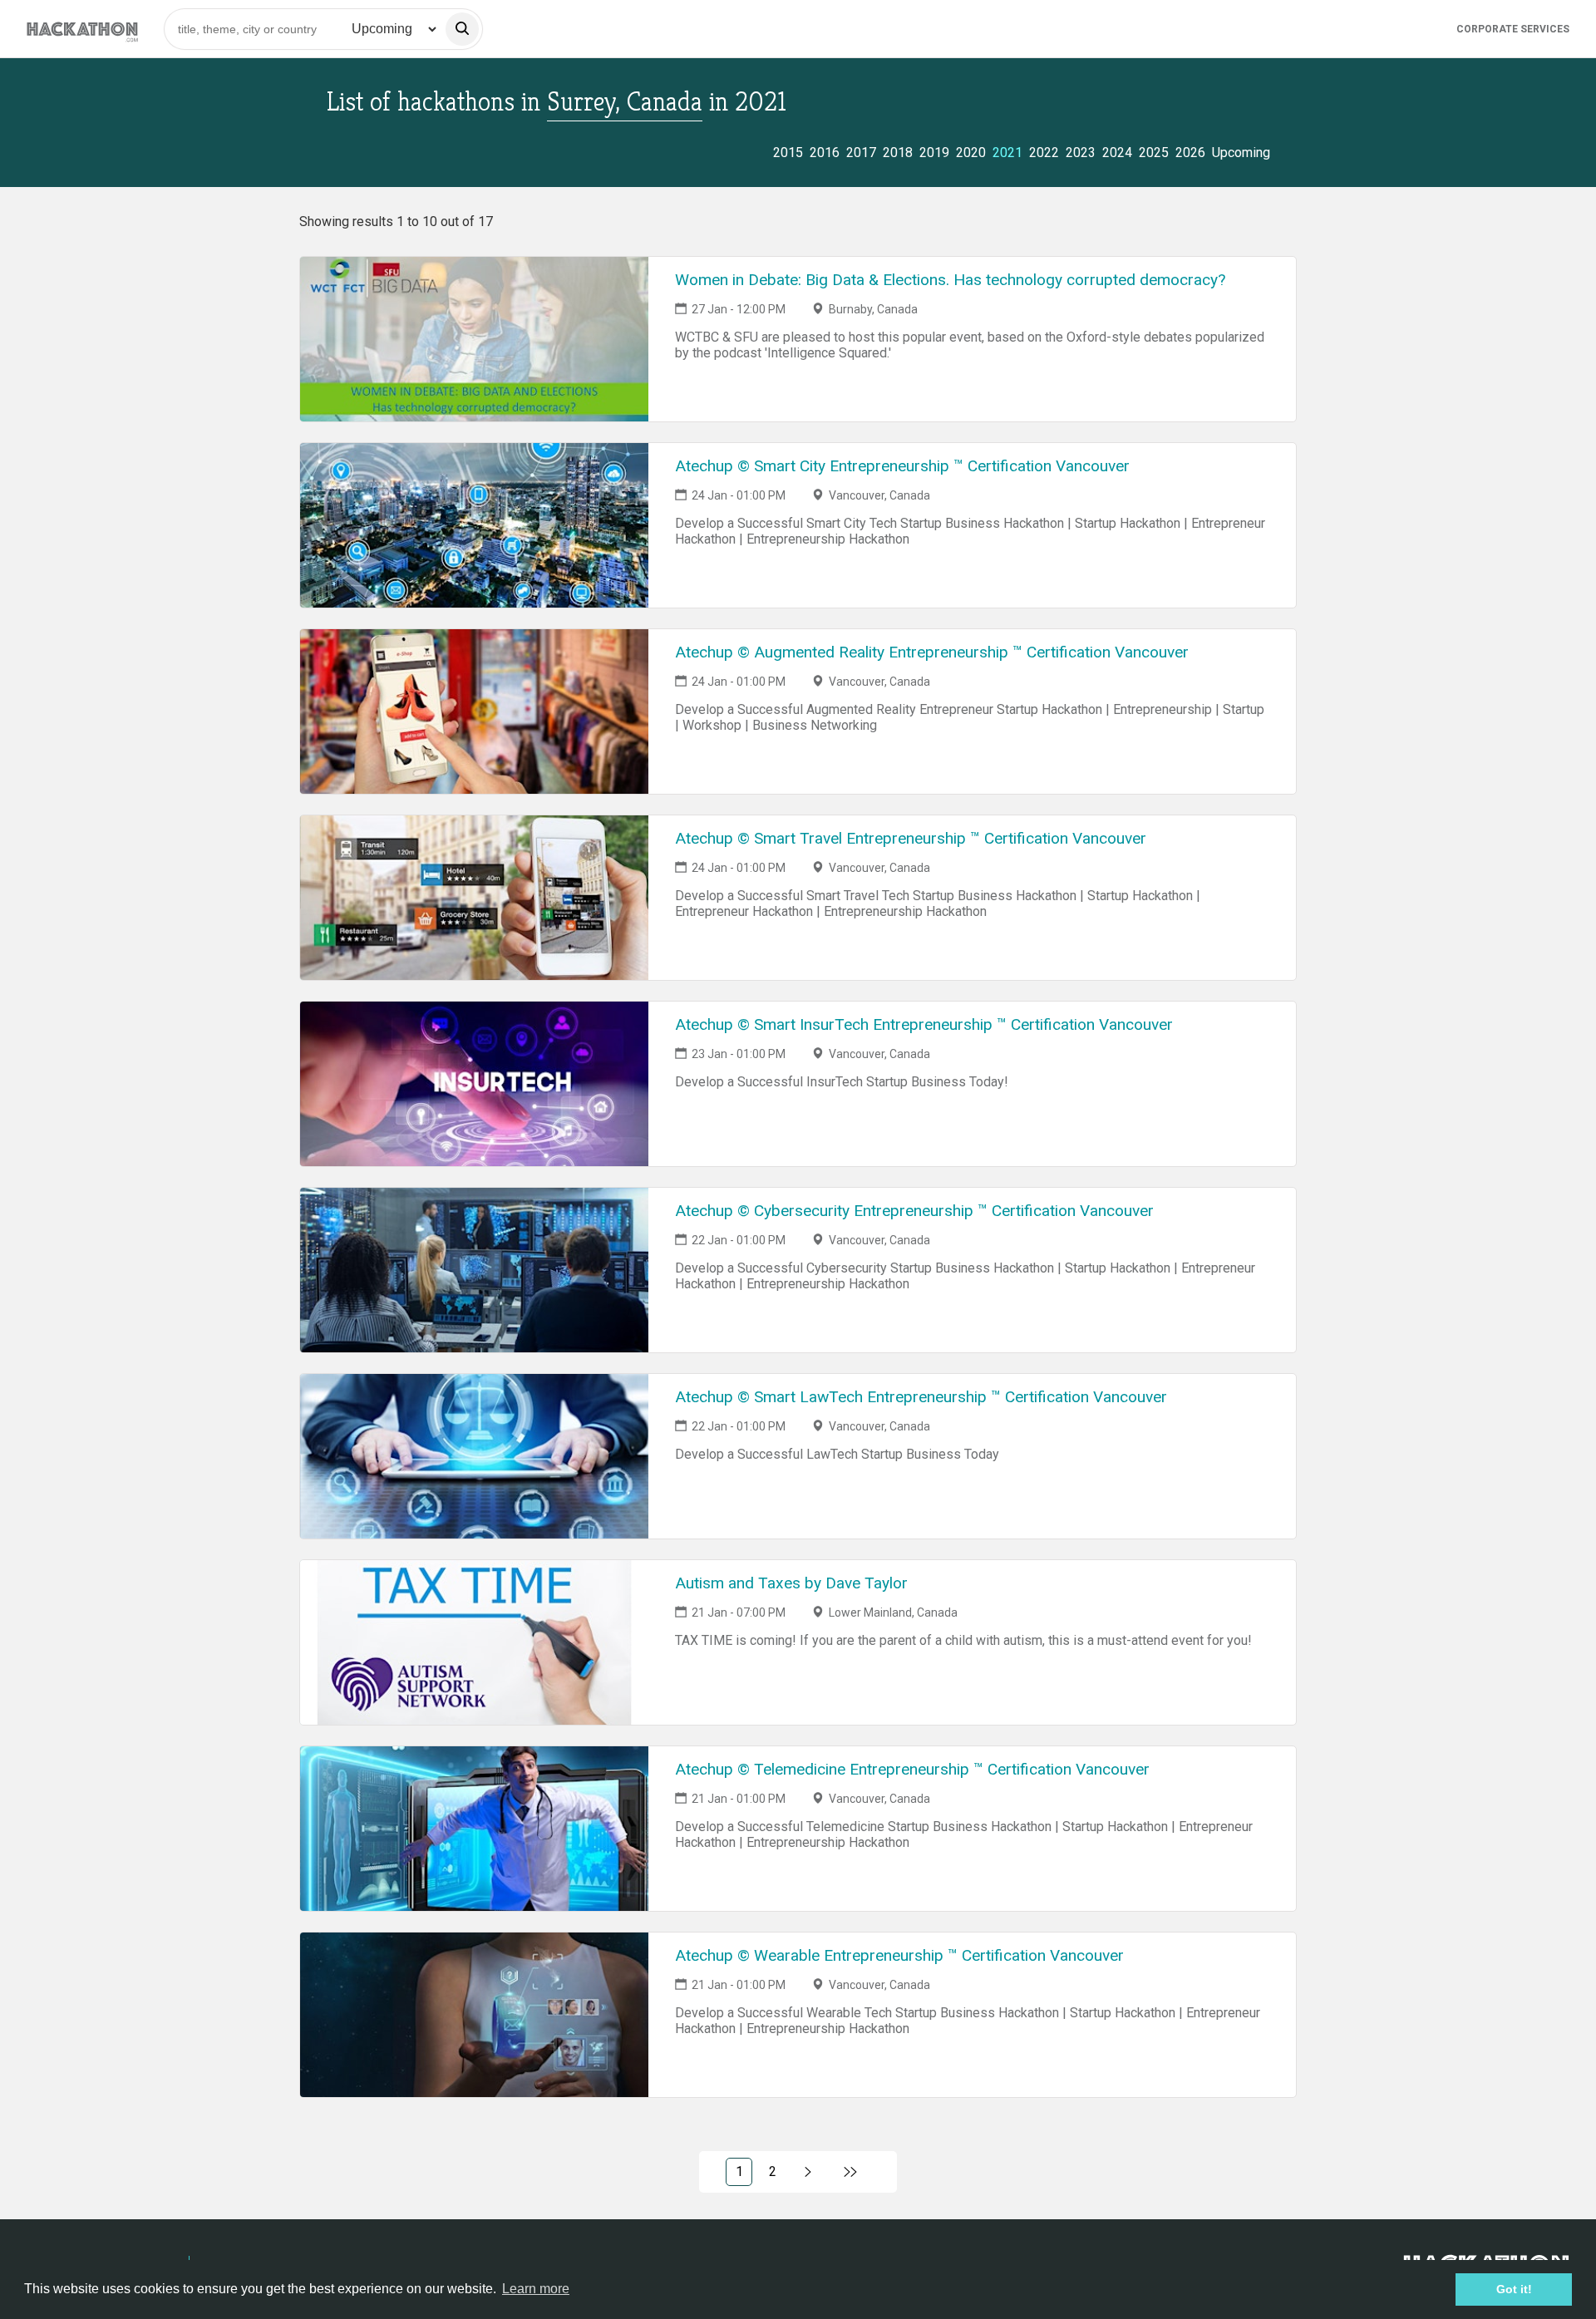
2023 (1081, 153)
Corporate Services (1513, 29)
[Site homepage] (82, 29)
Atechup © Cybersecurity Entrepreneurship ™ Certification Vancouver (914, 1211)
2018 (898, 153)
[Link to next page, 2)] (808, 2172)
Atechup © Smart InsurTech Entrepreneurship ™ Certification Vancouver (924, 1024)
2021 (1007, 153)
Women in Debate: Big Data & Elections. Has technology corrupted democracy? (950, 280)
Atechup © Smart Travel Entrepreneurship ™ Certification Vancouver (911, 838)
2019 (934, 153)
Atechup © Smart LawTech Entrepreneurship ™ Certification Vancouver (921, 1397)
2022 (1044, 153)
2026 (1190, 153)
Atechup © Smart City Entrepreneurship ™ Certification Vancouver (902, 466)
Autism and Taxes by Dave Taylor (791, 1583)
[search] (462, 29)
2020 (971, 153)
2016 (825, 153)
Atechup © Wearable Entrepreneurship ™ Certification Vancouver (899, 1955)
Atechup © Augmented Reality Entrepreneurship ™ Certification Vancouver (932, 652)
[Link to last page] (851, 2172)
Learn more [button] (536, 2289)
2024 (1117, 153)
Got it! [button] (1514, 2289)
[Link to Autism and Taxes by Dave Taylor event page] (474, 1642)
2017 (861, 153)
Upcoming (1241, 153)
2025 (1154, 153)
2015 (788, 153)
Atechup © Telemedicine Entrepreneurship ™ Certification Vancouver (912, 1769)
